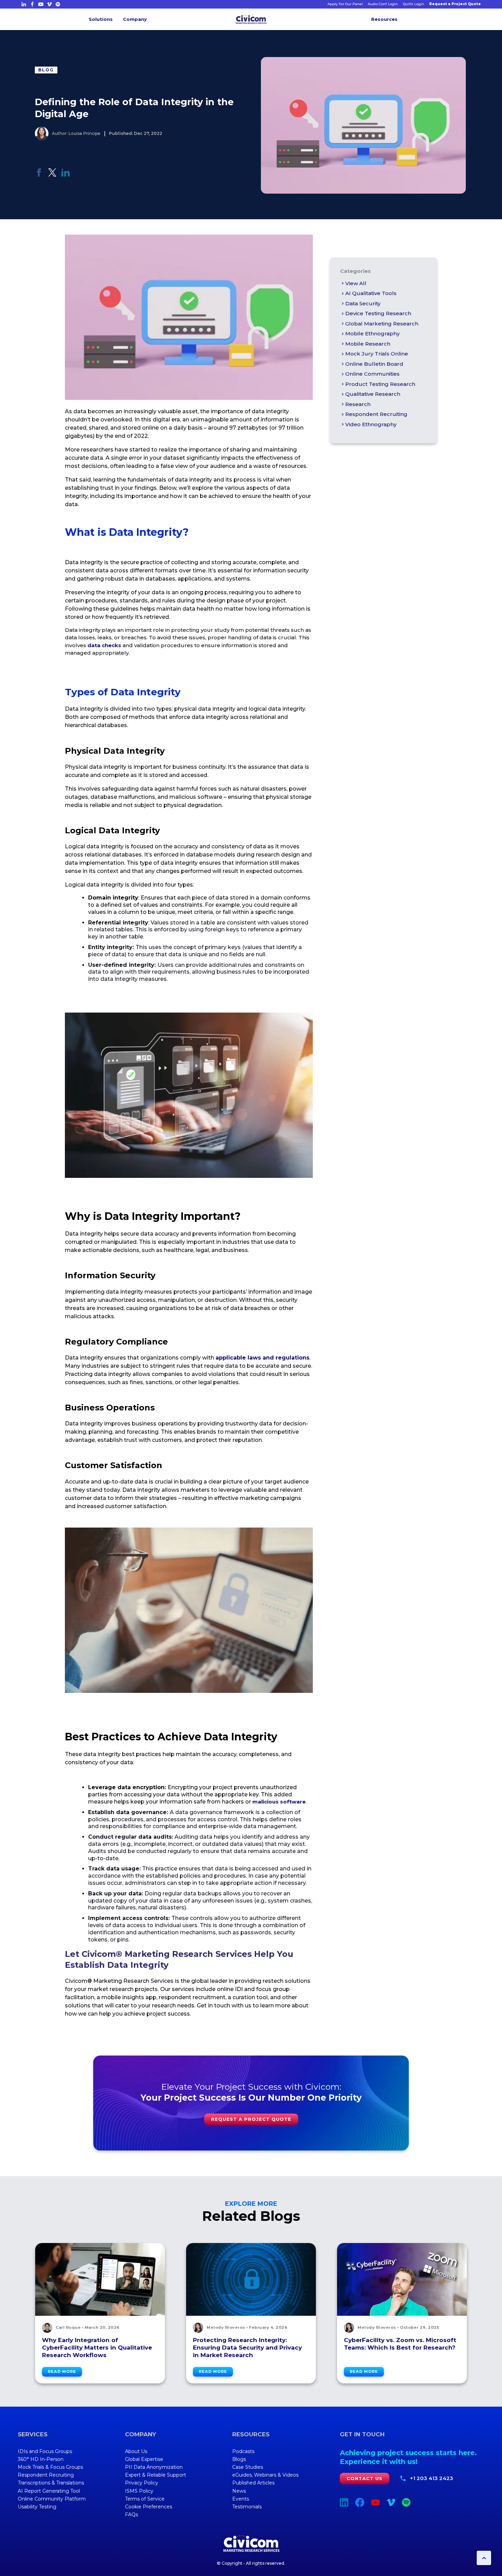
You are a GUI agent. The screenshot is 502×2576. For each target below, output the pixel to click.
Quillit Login (414, 4)
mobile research (368, 344)
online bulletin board (374, 364)
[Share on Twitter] (52, 175)
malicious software (279, 1802)
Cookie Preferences (149, 2507)
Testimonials (247, 2507)
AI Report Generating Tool (49, 2491)
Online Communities (372, 374)
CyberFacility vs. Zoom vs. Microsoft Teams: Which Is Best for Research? (400, 2344)
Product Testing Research (380, 384)
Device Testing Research (378, 313)
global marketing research (382, 324)
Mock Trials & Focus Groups (50, 2467)
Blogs (239, 2459)
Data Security (363, 303)
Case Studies (248, 2467)
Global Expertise (144, 2459)
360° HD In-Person (41, 2459)
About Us (136, 2451)
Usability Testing (37, 2507)
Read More (62, 2371)
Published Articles (253, 2483)
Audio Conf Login (383, 4)
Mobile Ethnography (372, 333)
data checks (104, 645)
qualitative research (373, 394)
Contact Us (365, 2478)
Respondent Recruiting (376, 414)
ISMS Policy (139, 2491)
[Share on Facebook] (39, 175)
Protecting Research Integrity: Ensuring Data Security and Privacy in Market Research (247, 2348)
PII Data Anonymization (154, 2467)
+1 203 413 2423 (431, 2478)
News (239, 2491)
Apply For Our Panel (345, 4)
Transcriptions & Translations (51, 2483)
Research (358, 404)
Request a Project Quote (455, 4)
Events (241, 2499)
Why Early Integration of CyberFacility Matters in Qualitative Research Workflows (97, 2348)
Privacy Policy (142, 2483)
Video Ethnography (371, 424)
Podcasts (243, 2451)
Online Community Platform (52, 2499)
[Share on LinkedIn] (66, 175)
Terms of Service (145, 2499)
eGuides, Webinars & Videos (265, 2475)
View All (356, 283)
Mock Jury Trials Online (377, 354)
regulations (292, 1358)
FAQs (131, 2515)
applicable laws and (246, 1358)
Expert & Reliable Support (156, 2475)
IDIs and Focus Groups (45, 2451)
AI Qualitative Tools (371, 293)
